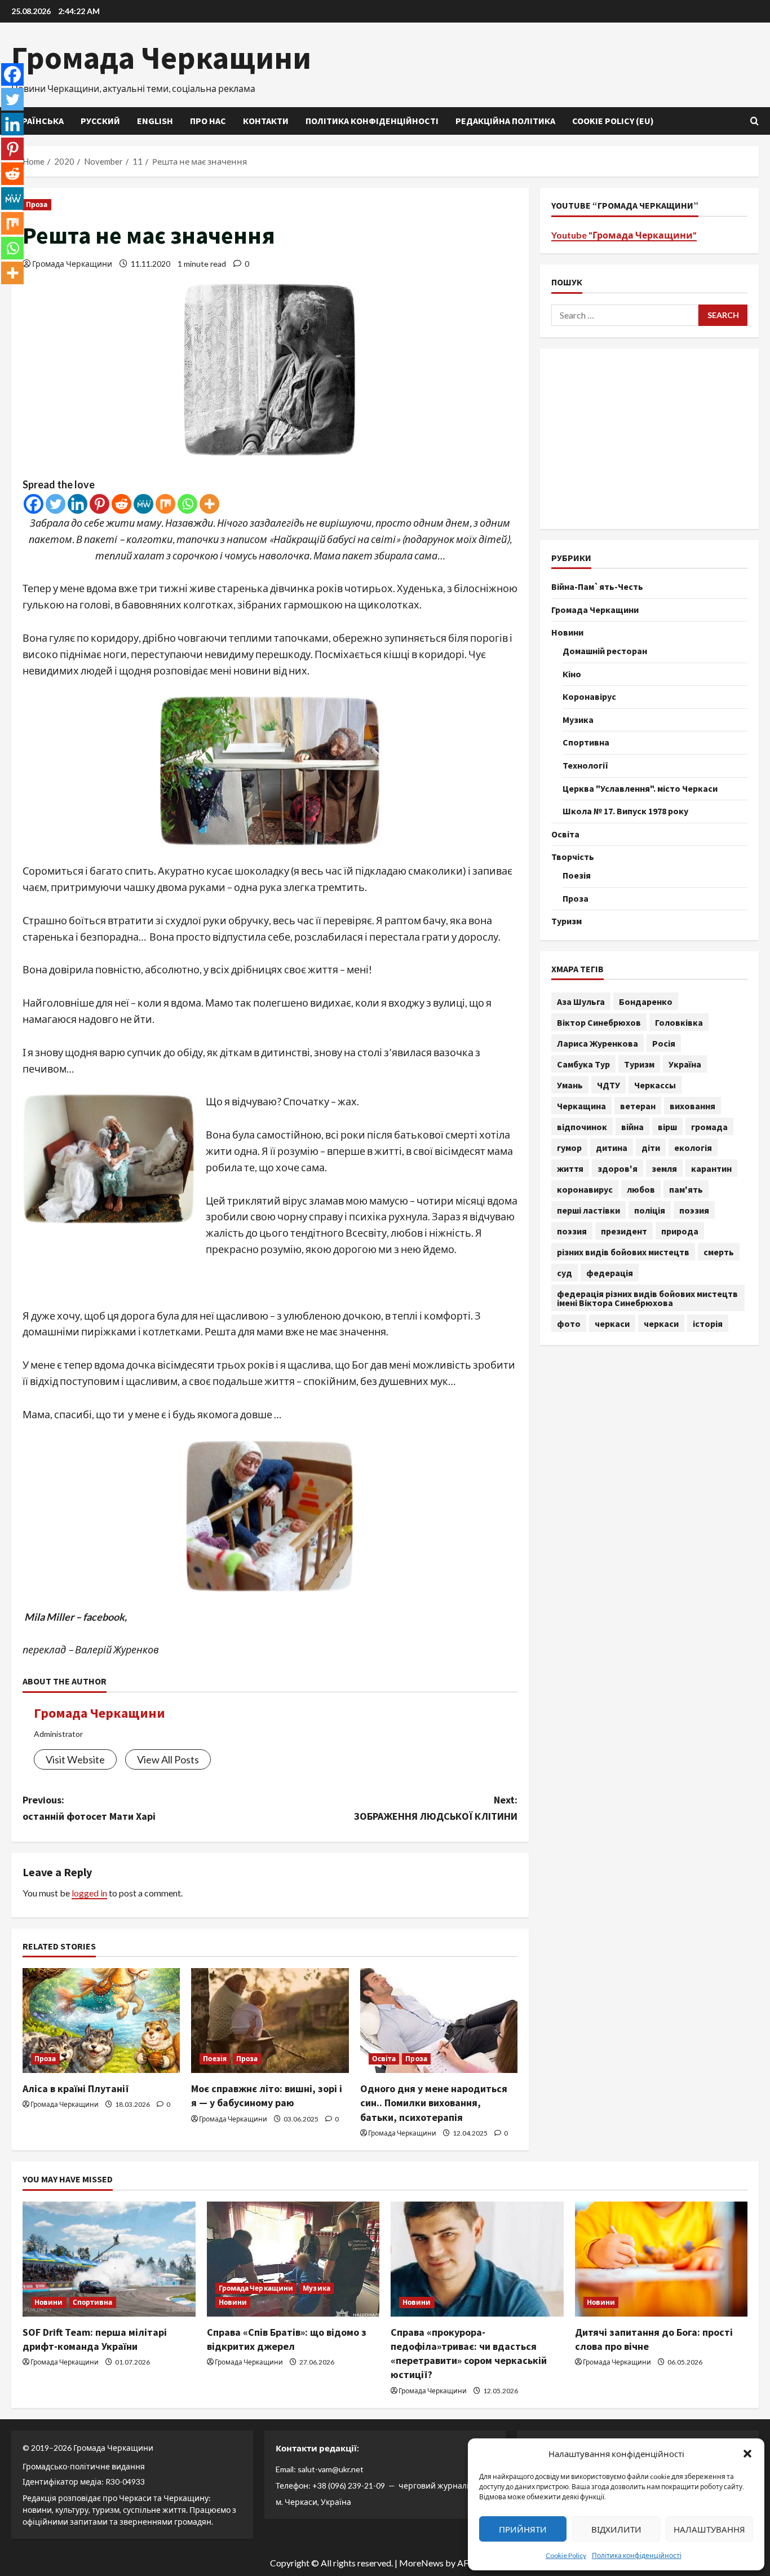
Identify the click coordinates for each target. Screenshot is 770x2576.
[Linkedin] (78, 504)
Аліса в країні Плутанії (76, 2088)
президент (624, 1230)
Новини (567, 632)
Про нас (208, 121)
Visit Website (75, 1759)
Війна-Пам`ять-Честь (597, 586)
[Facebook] (34, 504)
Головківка (679, 1022)
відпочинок (582, 1126)
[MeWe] (143, 504)
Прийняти (523, 2529)
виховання (692, 1105)
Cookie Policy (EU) (613, 121)
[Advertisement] (649, 438)
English (155, 121)
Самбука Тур (583, 1064)
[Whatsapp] (187, 504)
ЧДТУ (609, 1084)
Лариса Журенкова (598, 1043)
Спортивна (586, 742)
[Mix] (165, 504)
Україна (685, 1064)
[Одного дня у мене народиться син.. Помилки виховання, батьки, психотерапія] (439, 2021)
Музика (578, 719)
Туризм (567, 920)
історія (708, 1323)
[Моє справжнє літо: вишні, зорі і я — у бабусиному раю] (270, 2021)
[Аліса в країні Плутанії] (101, 2021)
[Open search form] (754, 121)
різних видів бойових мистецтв (623, 1251)
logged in (89, 1893)
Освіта (384, 2059)
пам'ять (686, 1189)
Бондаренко (646, 1001)
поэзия (694, 1210)
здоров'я (618, 1168)
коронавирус (585, 1189)
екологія (693, 1147)
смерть (719, 1251)
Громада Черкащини (161, 58)
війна (632, 1126)
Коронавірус (589, 696)
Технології (585, 765)
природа (680, 1230)
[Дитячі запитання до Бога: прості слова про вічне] (661, 2259)
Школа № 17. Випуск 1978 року (625, 810)
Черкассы (655, 1084)
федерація (610, 1272)
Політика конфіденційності (637, 2555)
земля (664, 1168)
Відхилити (616, 2529)
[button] (747, 2454)
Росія (664, 1043)
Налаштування (709, 2529)
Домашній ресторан (605, 650)
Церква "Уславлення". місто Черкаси (640, 788)
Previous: (89, 1808)
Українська (37, 121)
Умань (570, 1084)
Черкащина (581, 1105)
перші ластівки (588, 1210)
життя (570, 1168)
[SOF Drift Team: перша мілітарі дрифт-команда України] (109, 2259)
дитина (612, 1147)
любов (641, 1189)
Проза (37, 204)
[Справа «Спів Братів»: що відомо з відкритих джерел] (293, 2259)
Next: (436, 1808)
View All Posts (168, 1759)
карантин (711, 1168)
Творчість (573, 856)
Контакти (266, 121)
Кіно (572, 673)
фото (569, 1323)
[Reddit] (121, 504)
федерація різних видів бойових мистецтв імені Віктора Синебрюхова (647, 1298)
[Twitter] (56, 504)
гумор (569, 1147)
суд (565, 1272)
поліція (650, 1210)
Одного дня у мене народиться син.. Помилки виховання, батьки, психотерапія (434, 2103)
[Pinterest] (99, 504)
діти (651, 1147)
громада (709, 1126)
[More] (209, 504)
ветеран (638, 1105)
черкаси (612, 1323)
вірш (667, 1126)
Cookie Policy (566, 2555)
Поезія (215, 2059)
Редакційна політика (505, 121)
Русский (100, 121)
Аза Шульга (581, 1001)
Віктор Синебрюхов (599, 1022)
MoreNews (421, 2563)
